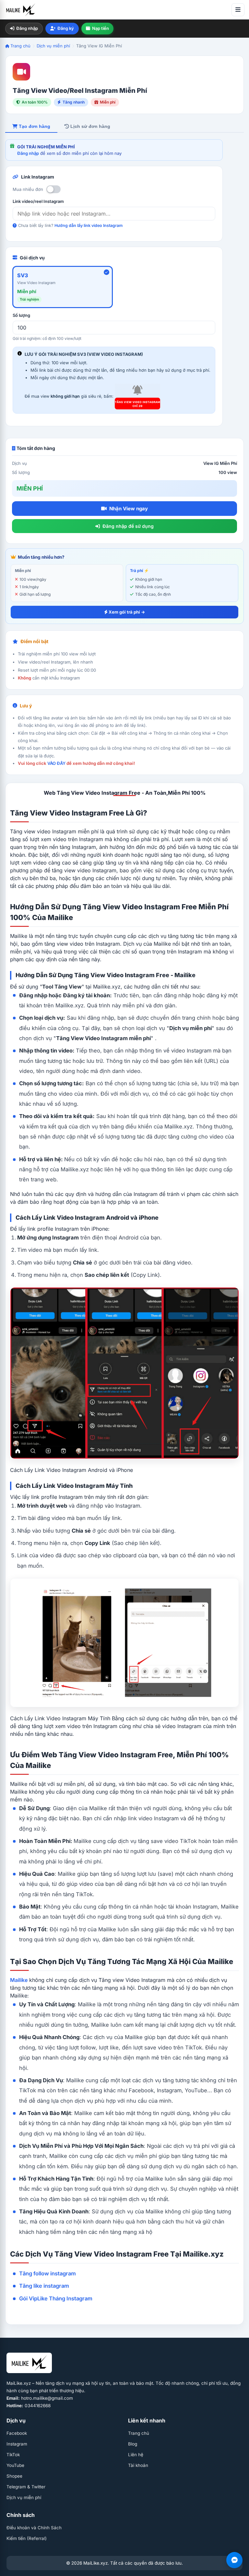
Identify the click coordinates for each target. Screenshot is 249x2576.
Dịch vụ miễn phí (53, 46)
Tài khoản (138, 2465)
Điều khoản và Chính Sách (34, 2528)
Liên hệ (136, 2455)
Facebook (17, 2433)
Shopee (14, 2476)
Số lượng (21, 315)
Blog (133, 2444)
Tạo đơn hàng (34, 126)
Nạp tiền (101, 28)
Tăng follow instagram (47, 2273)
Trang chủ (20, 46)
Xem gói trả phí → (126, 612)
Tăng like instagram (44, 2286)
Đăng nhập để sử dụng (128, 526)
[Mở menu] (238, 10)
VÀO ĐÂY (56, 763)
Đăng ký (66, 28)
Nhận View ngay (129, 509)
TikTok (13, 2455)
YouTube (15, 2465)
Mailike (19, 1980)
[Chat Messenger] (234, 2560)
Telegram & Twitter (26, 2487)
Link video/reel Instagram (38, 201)
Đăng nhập (27, 28)
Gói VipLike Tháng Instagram (56, 2298)
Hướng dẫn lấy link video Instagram (89, 225)
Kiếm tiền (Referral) (27, 2538)
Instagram (17, 2444)
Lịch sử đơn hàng (90, 126)
